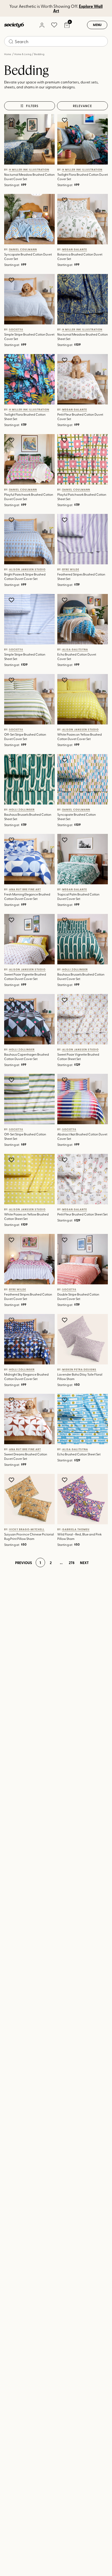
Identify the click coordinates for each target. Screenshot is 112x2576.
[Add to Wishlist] (12, 120)
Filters (32, 106)
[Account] (42, 25)
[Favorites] (54, 25)
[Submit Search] (11, 42)
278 (72, 1562)
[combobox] (56, 41)
